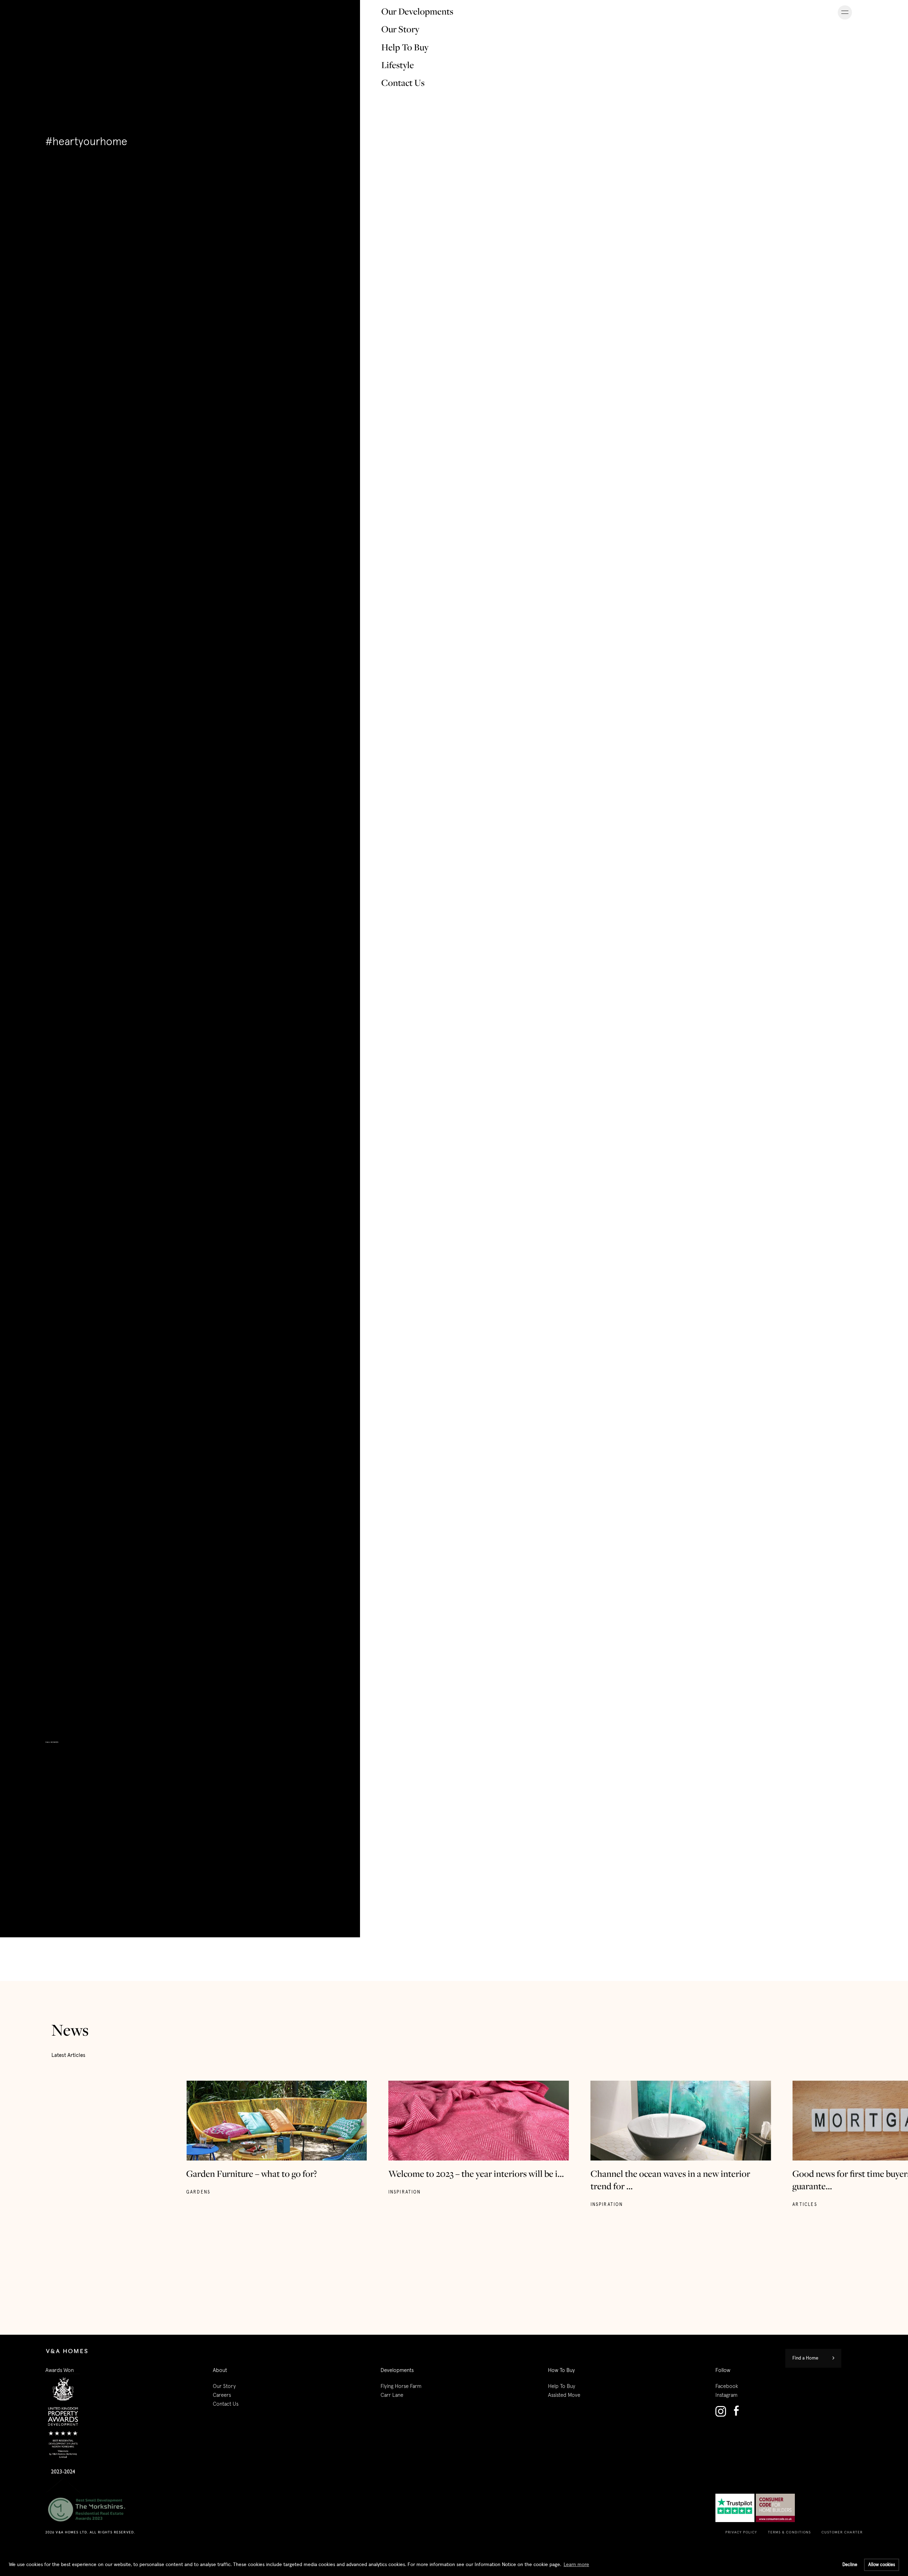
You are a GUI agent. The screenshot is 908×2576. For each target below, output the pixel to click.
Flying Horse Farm (401, 2386)
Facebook (727, 2386)
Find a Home (805, 2358)
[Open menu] (845, 12)
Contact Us (403, 83)
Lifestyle (398, 65)
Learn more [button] (576, 2565)
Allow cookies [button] (882, 2565)
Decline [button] (850, 2565)
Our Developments (417, 11)
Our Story (400, 29)
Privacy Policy (741, 2532)
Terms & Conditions (790, 2532)
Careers (222, 2395)
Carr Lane (392, 2395)
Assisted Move (564, 2395)
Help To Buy (405, 47)
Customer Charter (842, 2532)
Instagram (726, 2395)
